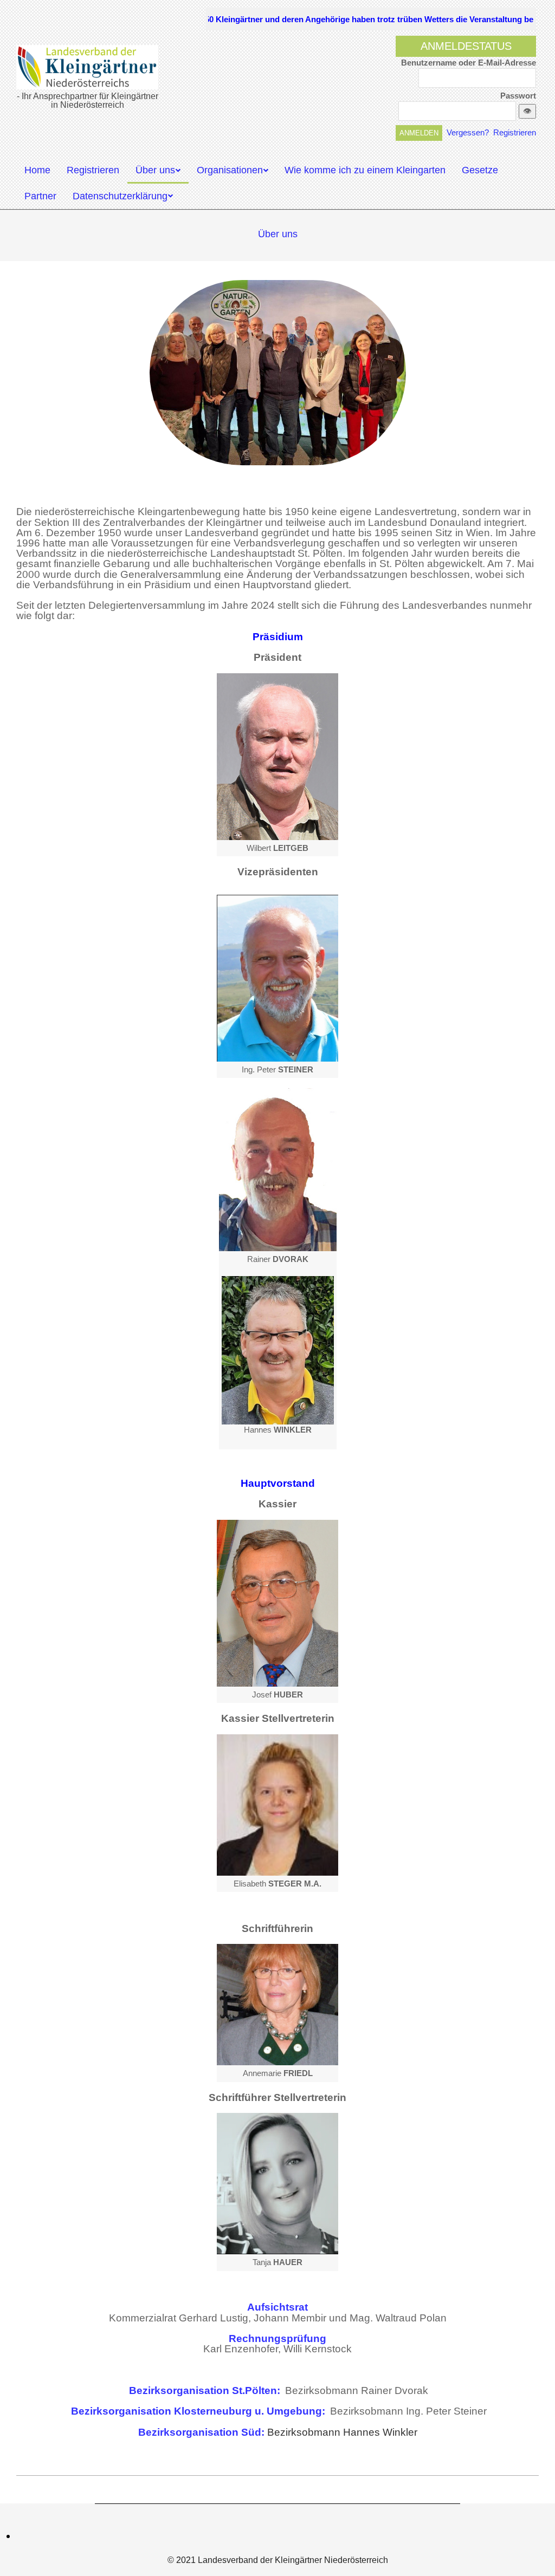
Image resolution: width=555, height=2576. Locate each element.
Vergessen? (468, 132)
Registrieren (515, 132)
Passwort (518, 96)
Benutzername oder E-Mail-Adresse (469, 63)
